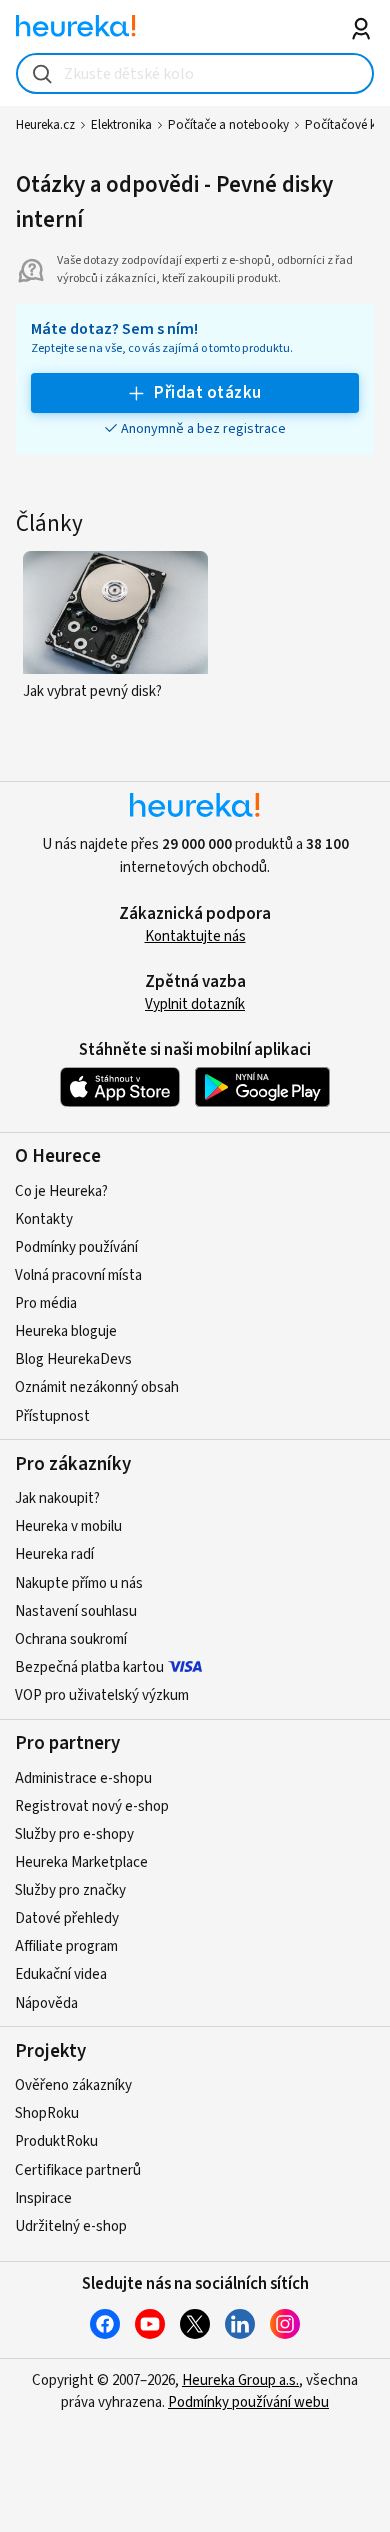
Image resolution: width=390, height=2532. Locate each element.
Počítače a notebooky (228, 125)
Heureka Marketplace (81, 1862)
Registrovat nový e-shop (92, 1806)
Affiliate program (66, 1946)
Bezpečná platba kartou (89, 1667)
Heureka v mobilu (68, 1526)
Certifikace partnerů (78, 2170)
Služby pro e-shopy (74, 1834)
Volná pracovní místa (78, 1275)
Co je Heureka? (61, 1191)
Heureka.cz (45, 125)
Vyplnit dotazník (195, 1004)
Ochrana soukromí (71, 1639)
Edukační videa (61, 1974)
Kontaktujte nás (195, 936)
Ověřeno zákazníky (73, 2085)
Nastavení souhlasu (76, 1611)
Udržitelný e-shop (71, 2226)
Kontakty (44, 1219)
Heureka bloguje (66, 1331)
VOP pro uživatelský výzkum (102, 1695)
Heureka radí (54, 1554)
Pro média (46, 1303)
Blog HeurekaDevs (73, 1359)
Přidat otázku (207, 393)
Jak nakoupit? (57, 1498)
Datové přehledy (67, 1918)
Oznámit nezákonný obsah (97, 1387)
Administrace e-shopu (83, 1778)
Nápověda (46, 2003)
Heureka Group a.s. (240, 2380)
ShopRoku (47, 2113)
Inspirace (43, 2198)
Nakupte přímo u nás (79, 1583)
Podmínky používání (76, 1247)
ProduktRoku (56, 2141)
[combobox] (195, 73)
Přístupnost (52, 1416)
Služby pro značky (70, 1890)
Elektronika (121, 125)
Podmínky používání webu (248, 2402)
